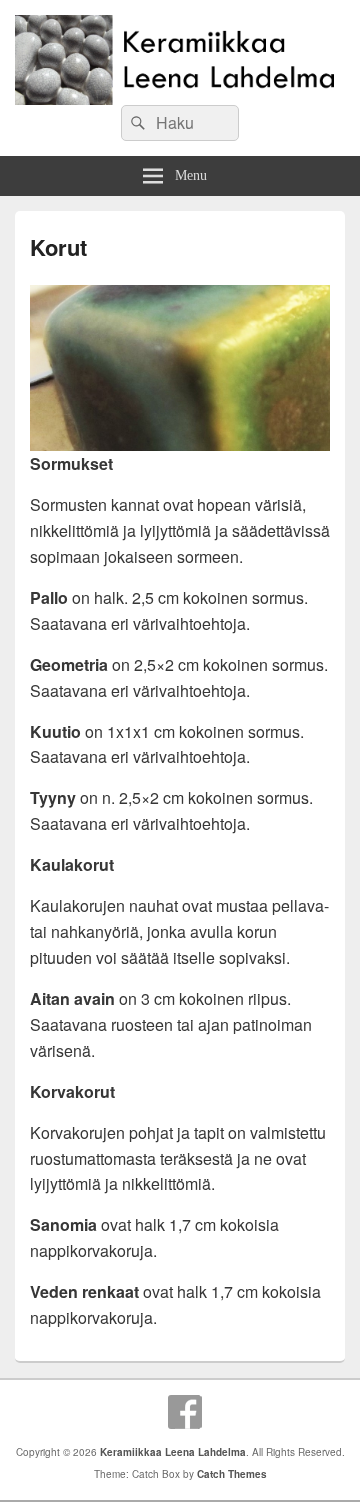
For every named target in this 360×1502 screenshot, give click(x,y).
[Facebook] (185, 1412)
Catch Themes (232, 1474)
